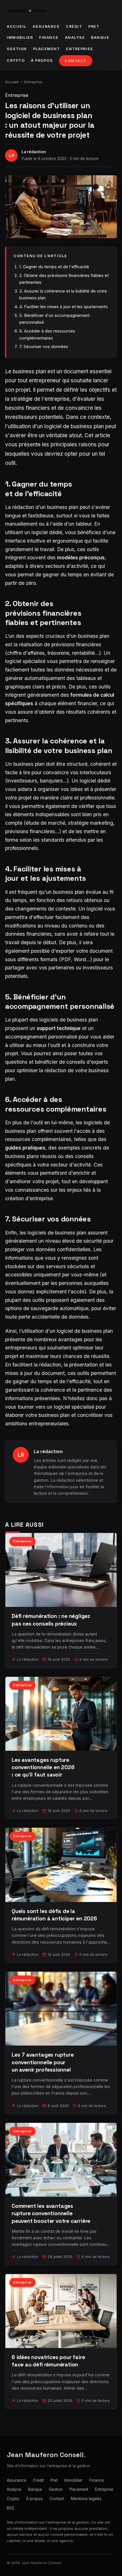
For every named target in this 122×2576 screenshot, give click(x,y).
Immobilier (20, 38)
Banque (100, 38)
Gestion (17, 49)
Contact (76, 61)
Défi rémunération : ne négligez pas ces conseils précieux (51, 1620)
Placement (47, 49)
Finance (49, 38)
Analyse (75, 38)
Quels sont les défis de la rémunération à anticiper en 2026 (54, 1915)
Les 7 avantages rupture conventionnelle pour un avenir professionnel (43, 2062)
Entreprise (80, 49)
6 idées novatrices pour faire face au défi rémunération (48, 2361)
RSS (10, 2508)
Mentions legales (86, 2499)
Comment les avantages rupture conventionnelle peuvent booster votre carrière (51, 2213)
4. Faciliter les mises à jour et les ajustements (64, 307)
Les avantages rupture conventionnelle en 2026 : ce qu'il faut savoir (43, 1767)
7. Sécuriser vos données (44, 346)
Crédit (74, 26)
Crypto (16, 60)
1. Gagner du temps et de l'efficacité (54, 267)
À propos (42, 60)
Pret (94, 26)
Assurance (46, 26)
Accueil (17, 26)
